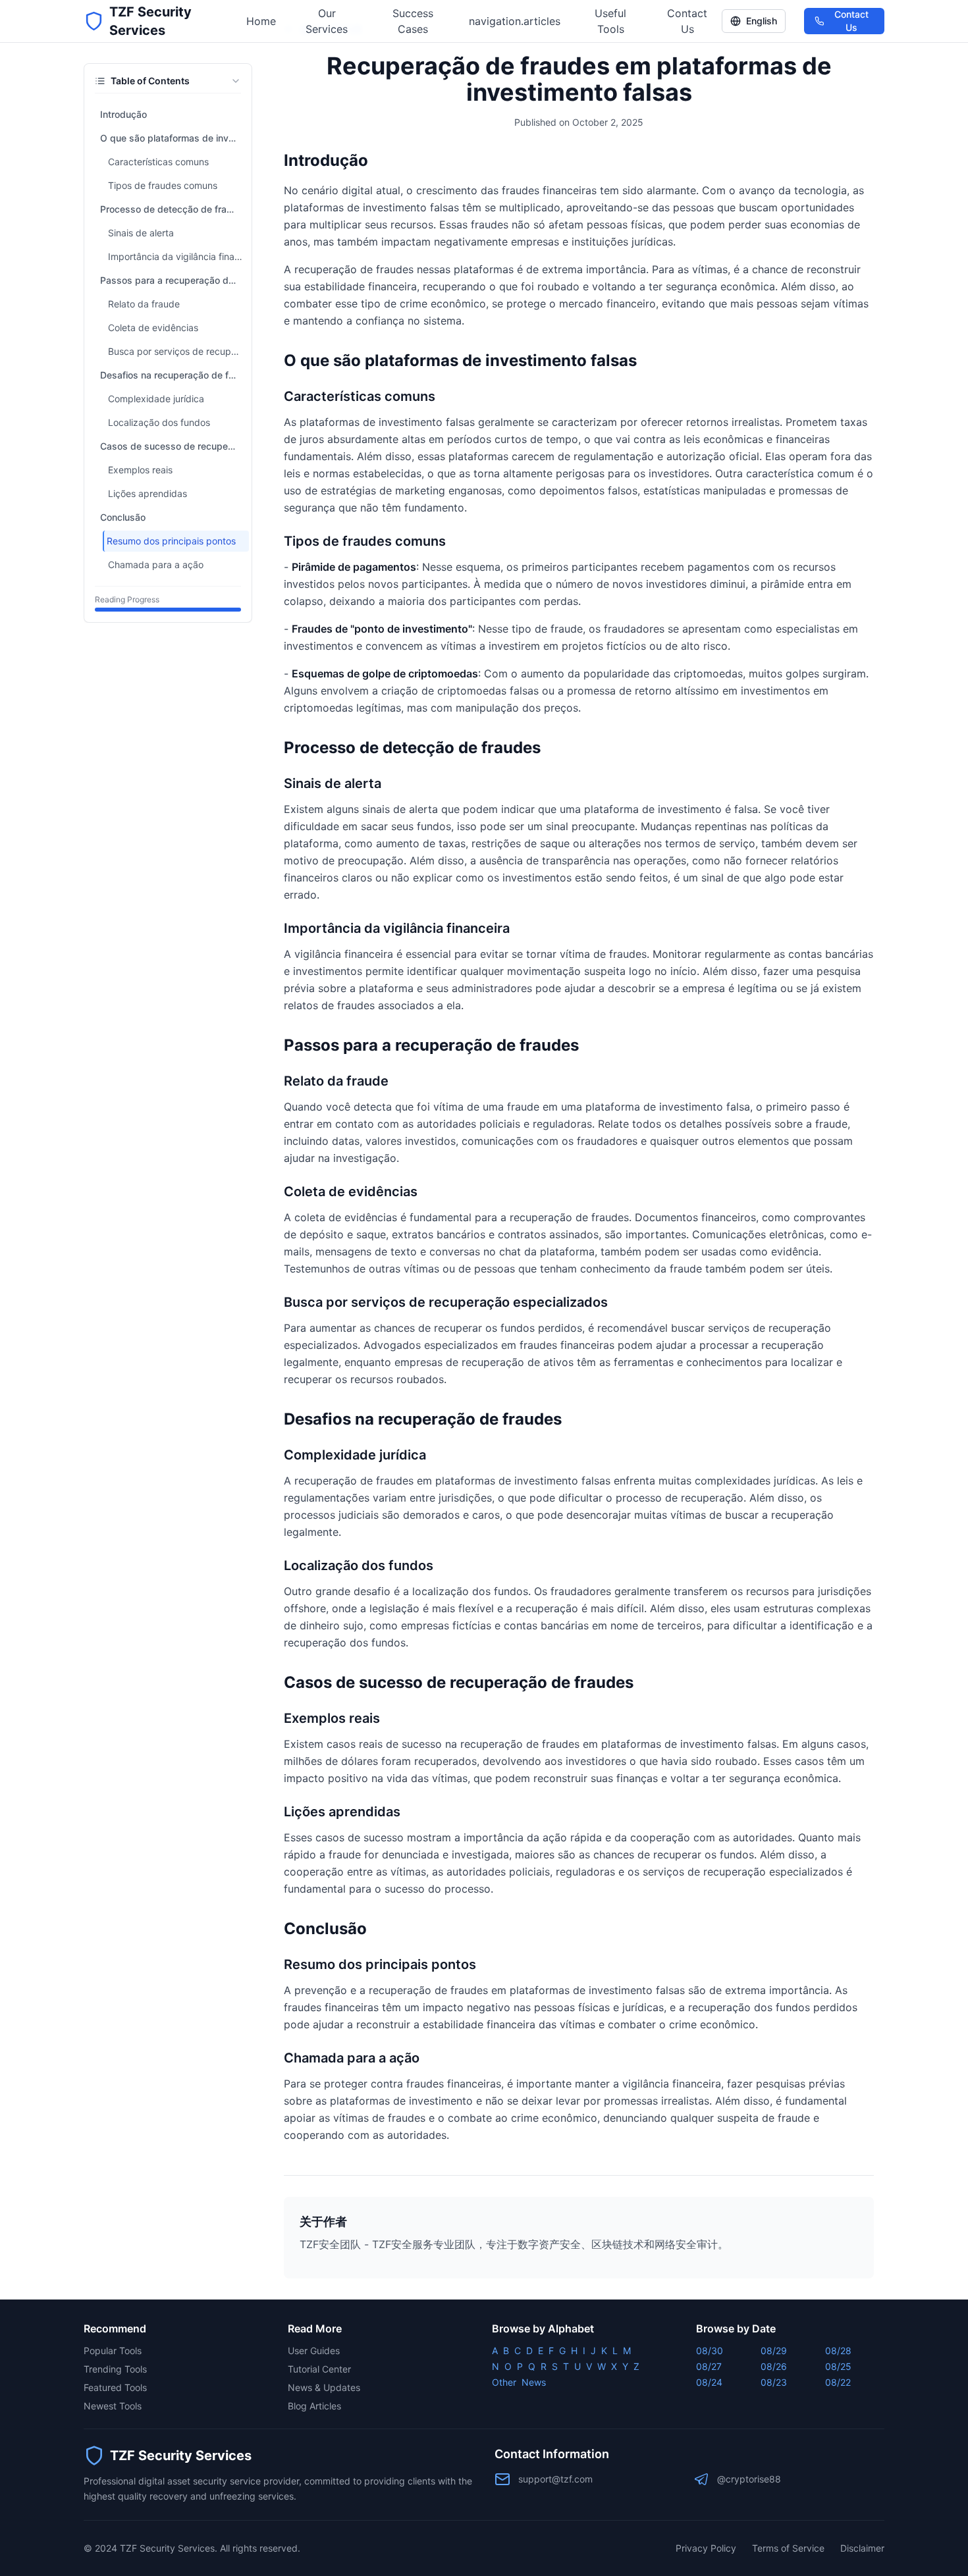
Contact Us (687, 21)
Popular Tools (113, 2351)
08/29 (774, 2351)
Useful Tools (610, 21)
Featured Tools (115, 2387)
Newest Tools (113, 2406)
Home (261, 21)
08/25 (838, 2366)
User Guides (314, 2351)
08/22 (838, 2382)
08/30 (710, 2351)
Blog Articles (314, 2406)
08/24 (709, 2382)
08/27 (709, 2366)
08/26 (774, 2366)
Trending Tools (115, 2369)
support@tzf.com (555, 2479)
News (534, 2382)
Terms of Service (788, 2548)
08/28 (838, 2351)
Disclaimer (862, 2548)
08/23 (774, 2382)
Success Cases (413, 21)
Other (504, 2382)
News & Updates (324, 2387)
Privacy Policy (706, 2548)
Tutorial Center (319, 2369)
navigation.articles (515, 21)
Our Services (327, 21)
